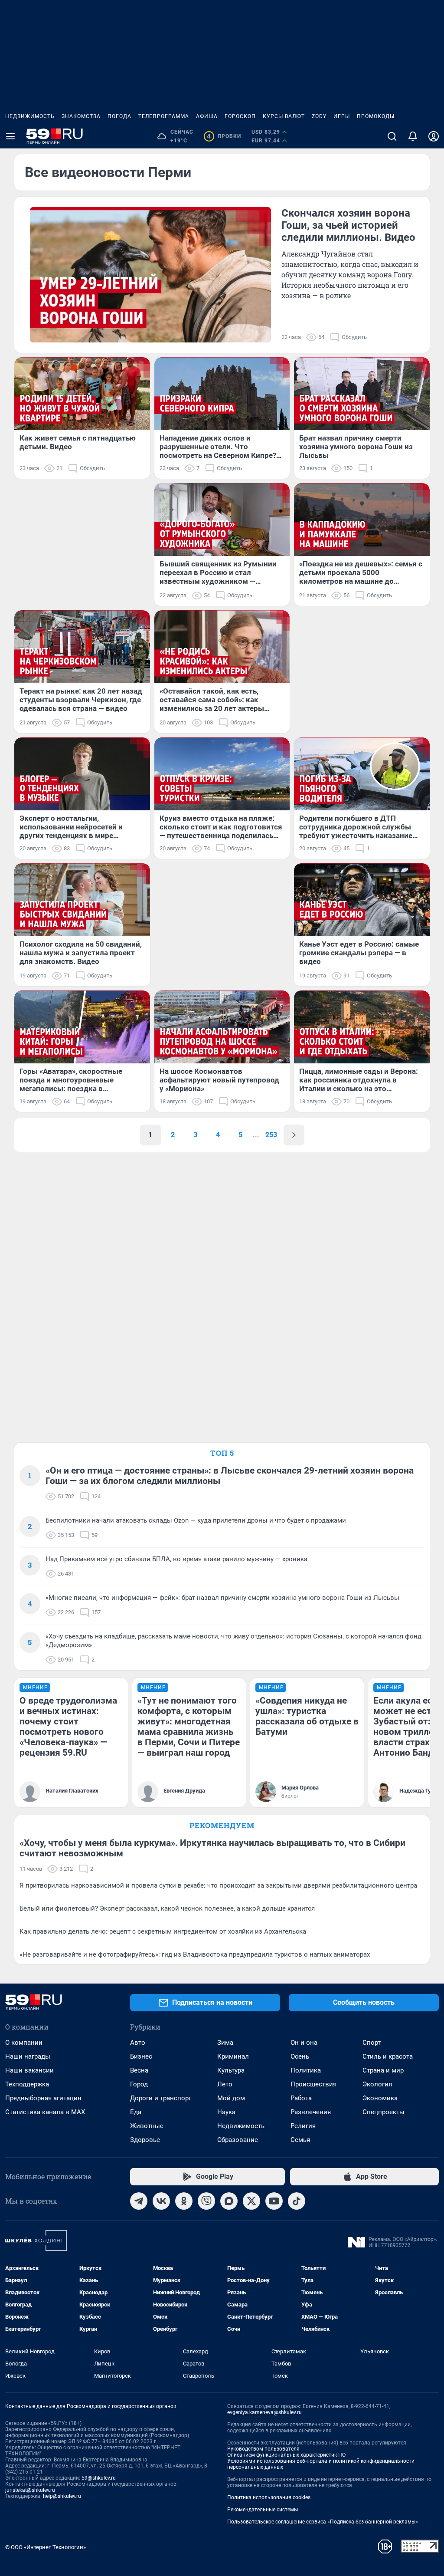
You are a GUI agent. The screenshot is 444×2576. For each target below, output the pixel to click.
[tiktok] (297, 2201)
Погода (119, 116)
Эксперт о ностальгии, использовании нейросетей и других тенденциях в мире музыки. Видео (71, 827)
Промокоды (376, 116)
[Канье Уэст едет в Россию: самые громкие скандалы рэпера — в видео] (362, 900)
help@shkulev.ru (62, 2496)
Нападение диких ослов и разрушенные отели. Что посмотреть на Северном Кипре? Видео (218, 447)
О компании (24, 2043)
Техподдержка (27, 2084)
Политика (306, 2070)
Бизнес (141, 2056)
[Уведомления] (413, 136)
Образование (238, 2140)
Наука (226, 2112)
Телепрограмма (164, 116)
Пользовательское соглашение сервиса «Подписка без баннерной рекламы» (323, 2522)
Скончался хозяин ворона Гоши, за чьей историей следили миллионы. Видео (348, 225)
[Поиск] (392, 136)
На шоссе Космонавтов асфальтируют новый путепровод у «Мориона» (219, 1080)
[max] (229, 2201)
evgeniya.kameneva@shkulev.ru (264, 2412)
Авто (138, 2043)
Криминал (233, 2056)
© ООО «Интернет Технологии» (46, 2547)
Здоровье (145, 2140)
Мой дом (231, 2098)
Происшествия (313, 2084)
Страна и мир (383, 2070)
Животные (147, 2126)
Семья (300, 2140)
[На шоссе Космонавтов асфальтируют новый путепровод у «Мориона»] (222, 1027)
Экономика (380, 2098)
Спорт (372, 2043)
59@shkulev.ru (99, 2478)
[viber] (206, 2201)
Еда (136, 2112)
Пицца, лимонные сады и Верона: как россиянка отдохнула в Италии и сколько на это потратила (359, 1080)
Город (139, 2084)
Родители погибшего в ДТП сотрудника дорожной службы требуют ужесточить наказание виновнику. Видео (356, 827)
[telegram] (139, 2201)
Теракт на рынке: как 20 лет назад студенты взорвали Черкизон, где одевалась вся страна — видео (81, 700)
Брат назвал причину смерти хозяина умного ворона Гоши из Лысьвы (356, 447)
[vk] (161, 2201)
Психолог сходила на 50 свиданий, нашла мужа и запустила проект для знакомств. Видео (81, 953)
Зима (225, 2043)
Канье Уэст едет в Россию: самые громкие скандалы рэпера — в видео (359, 953)
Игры (342, 116)
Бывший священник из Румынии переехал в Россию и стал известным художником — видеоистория (218, 572)
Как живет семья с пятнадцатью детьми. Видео (78, 442)
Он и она (304, 2043)
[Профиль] (434, 136)
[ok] (184, 2201)
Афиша (207, 116)
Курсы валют (284, 116)
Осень (300, 2056)
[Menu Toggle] (10, 136)
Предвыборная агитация (43, 2098)
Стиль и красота (388, 2056)
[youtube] (274, 2201)
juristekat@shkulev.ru (30, 2490)
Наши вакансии (29, 2070)
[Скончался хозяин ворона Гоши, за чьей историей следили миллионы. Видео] (150, 275)
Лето (225, 2084)
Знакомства (81, 116)
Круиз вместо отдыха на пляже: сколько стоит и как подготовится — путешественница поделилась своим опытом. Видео (221, 827)
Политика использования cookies (269, 2497)
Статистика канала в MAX (45, 2112)
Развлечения (311, 2112)
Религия (303, 2126)
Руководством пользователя (263, 2449)
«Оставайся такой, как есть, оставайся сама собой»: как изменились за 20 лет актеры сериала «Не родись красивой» (214, 700)
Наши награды (28, 2056)
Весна (139, 2070)
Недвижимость (30, 116)
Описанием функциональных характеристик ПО (286, 2455)
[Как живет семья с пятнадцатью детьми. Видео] (82, 394)
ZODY (319, 116)
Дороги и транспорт (161, 2098)
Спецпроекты (384, 2112)
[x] (251, 2201)
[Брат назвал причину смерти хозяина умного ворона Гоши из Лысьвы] (362, 394)
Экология (377, 2084)
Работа (301, 2098)
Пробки (224, 136)
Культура (231, 2070)
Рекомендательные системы (263, 2510)
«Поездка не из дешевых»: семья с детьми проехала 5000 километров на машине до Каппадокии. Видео (361, 572)
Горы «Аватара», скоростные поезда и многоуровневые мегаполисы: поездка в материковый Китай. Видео (71, 1080)
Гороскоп (240, 116)
